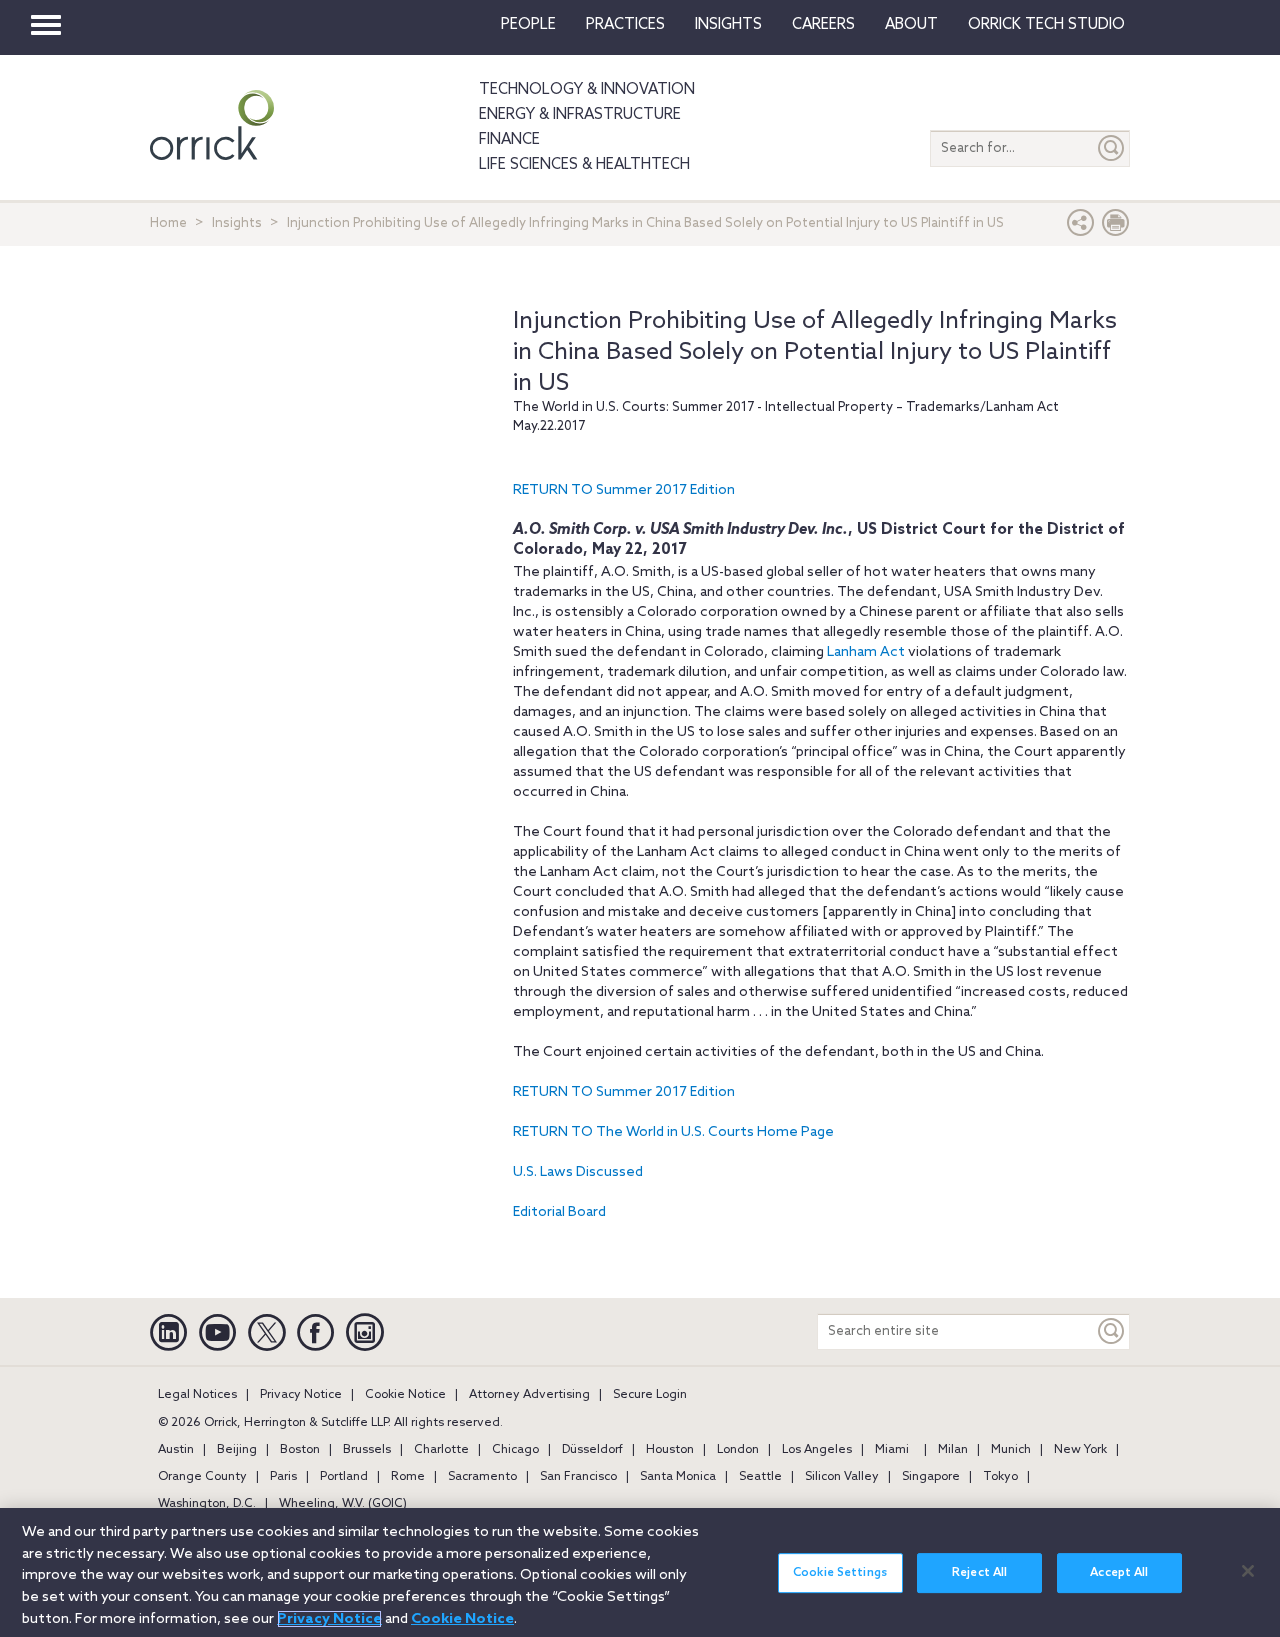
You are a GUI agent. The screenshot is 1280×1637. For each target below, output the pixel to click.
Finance (509, 140)
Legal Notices (197, 1395)
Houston (670, 1450)
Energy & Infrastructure (580, 115)
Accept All (1119, 1573)
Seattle (760, 1477)
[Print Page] (1116, 227)
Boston (300, 1450)
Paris (283, 1477)
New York (1080, 1450)
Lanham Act (866, 652)
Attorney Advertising (529, 1395)
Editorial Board (559, 1212)
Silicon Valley (842, 1477)
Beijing (237, 1450)
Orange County (202, 1477)
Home (168, 223)
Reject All (979, 1573)
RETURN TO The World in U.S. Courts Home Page (673, 1132)
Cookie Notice (405, 1395)
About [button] (911, 25)
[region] (640, 1572)
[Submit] (1112, 148)
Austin (176, 1450)
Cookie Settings (840, 1573)
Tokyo (1000, 1477)
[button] (1081, 227)
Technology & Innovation (587, 90)
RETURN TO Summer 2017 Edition (624, 490)
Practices (625, 25)
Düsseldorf (592, 1450)
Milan (953, 1450)
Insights (237, 223)
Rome (408, 1477)
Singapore (931, 1477)
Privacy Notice (301, 1395)
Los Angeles (817, 1450)
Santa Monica (678, 1477)
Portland (344, 1477)
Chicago (515, 1450)
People (528, 25)
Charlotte (441, 1450)
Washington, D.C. (207, 1504)
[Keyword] (1112, 1331)
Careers (823, 25)
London (738, 1450)
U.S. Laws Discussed (578, 1172)
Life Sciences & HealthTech (584, 165)
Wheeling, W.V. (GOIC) (343, 1504)
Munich (1011, 1450)
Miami (892, 1450)
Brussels (367, 1450)
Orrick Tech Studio (1046, 25)
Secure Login (650, 1395)
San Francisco (578, 1477)
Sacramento (482, 1477)
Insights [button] (728, 25)
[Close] (1248, 1571)
